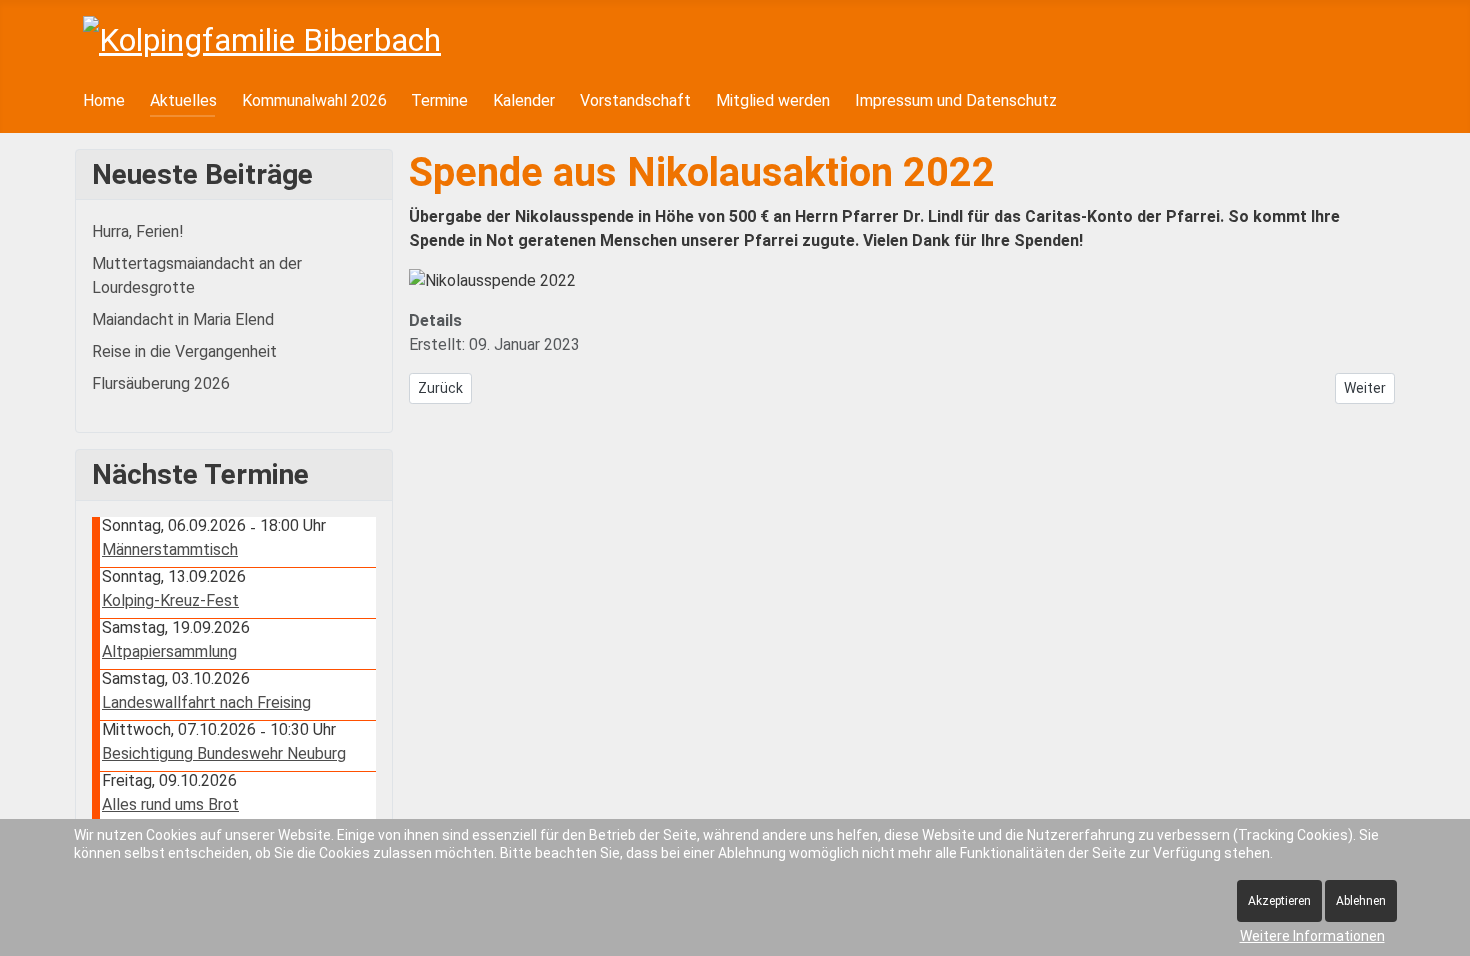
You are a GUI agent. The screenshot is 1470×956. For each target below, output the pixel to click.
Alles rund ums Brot (170, 804)
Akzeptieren (1279, 901)
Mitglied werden (773, 100)
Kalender (524, 100)
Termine (439, 100)
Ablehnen (1361, 901)
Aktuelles (183, 100)
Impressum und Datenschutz (956, 100)
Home (104, 100)
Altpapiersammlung (169, 651)
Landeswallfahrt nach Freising (206, 702)
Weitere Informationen (1312, 936)
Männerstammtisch (170, 549)
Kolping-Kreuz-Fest (170, 600)
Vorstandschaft (635, 100)
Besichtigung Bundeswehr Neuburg (224, 753)
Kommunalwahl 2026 (314, 100)
